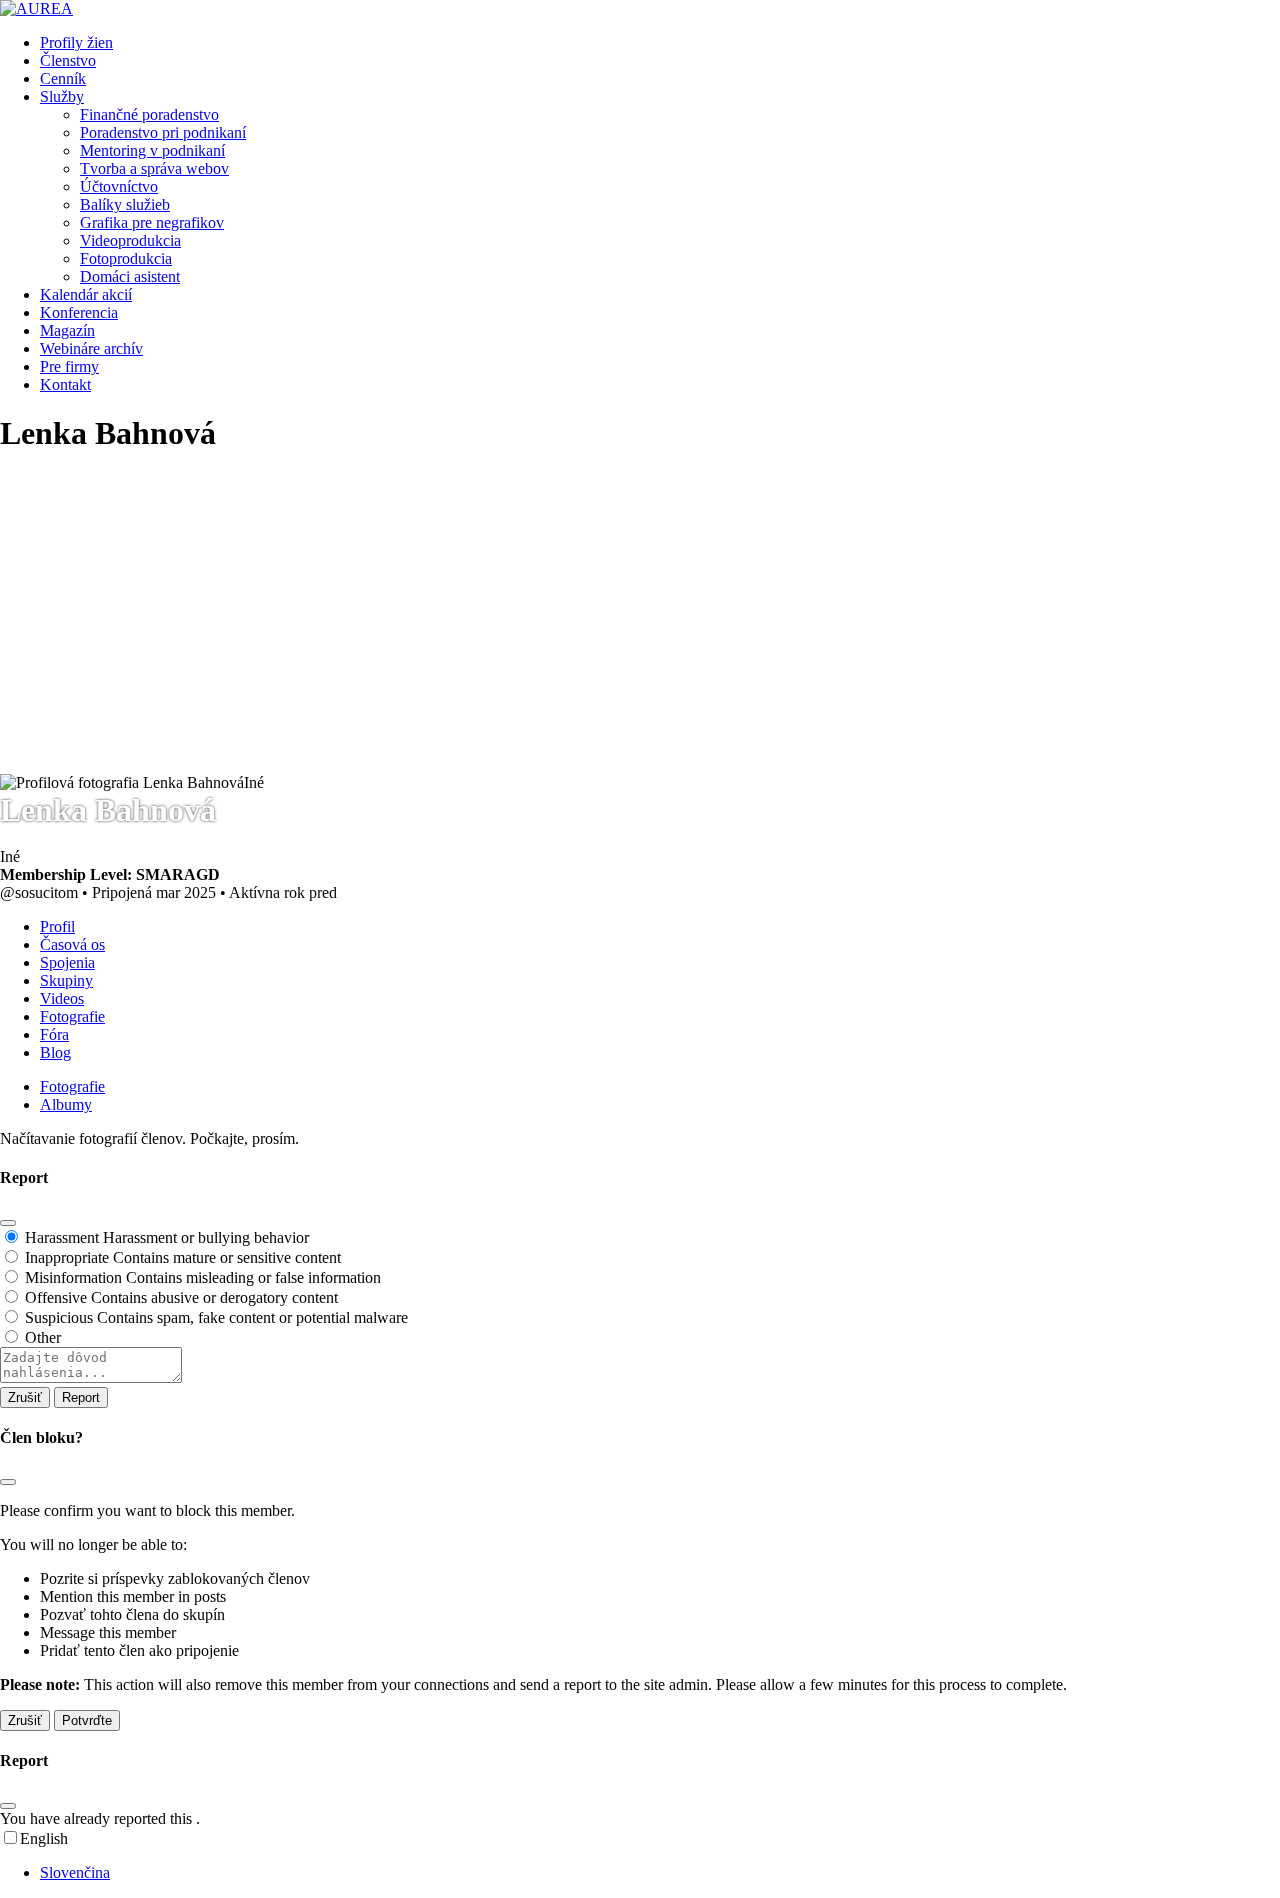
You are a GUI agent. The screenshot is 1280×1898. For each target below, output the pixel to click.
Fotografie (72, 1086)
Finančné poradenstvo (149, 114)
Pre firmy (69, 366)
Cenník (63, 78)
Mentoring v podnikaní (152, 150)
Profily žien (76, 42)
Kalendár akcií (86, 294)
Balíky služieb (125, 204)
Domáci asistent (130, 276)
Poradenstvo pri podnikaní (163, 132)
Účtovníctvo (119, 186)
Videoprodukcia (130, 240)
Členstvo (68, 60)
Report (81, 1397)
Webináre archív (91, 348)
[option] (660, 1873)
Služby (62, 96)
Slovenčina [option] (75, 1872)
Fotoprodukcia (126, 258)
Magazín (67, 330)
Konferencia (79, 312)
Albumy (66, 1104)
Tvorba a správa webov (154, 168)
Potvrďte (87, 1720)
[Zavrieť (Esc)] (8, 1223)
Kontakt (65, 384)
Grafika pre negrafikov (152, 222)
